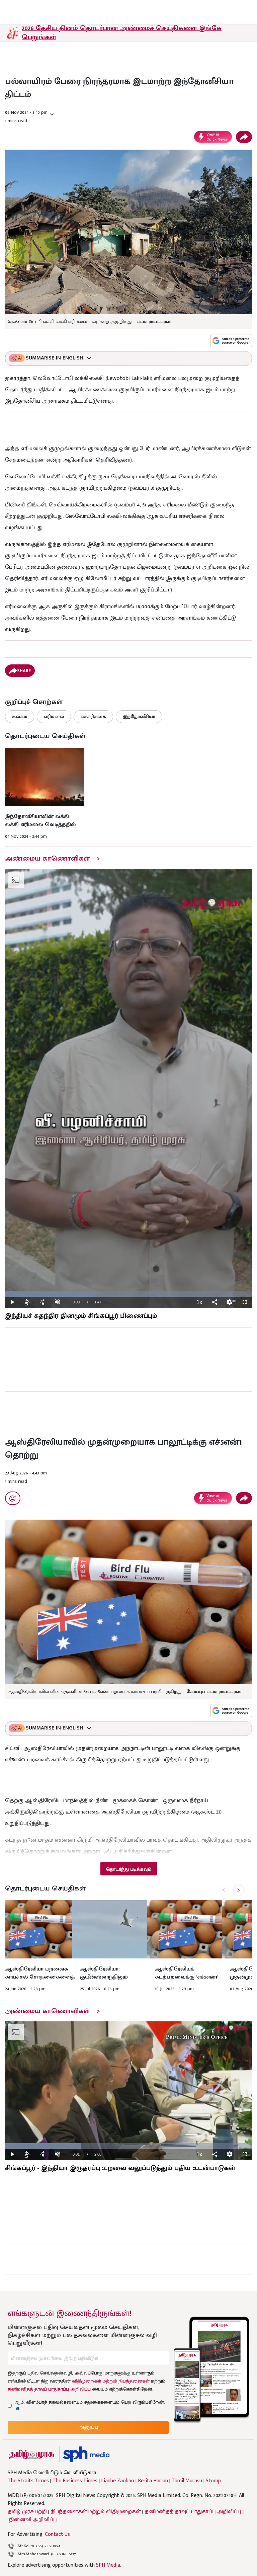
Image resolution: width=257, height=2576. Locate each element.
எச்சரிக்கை (93, 716)
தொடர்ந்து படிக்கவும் (128, 1869)
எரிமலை (54, 716)
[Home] (86, 2454)
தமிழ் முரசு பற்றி (27, 2512)
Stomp (213, 2481)
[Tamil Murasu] (32, 2454)
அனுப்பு (88, 2427)
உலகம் (20, 716)
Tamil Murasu (187, 2481)
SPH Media (108, 2565)
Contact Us (57, 2534)
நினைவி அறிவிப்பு (33, 2520)
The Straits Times (28, 2481)
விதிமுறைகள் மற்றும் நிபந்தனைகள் (111, 2381)
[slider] (128, 1294)
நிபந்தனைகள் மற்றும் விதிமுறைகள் (96, 2512)
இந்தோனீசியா (139, 716)
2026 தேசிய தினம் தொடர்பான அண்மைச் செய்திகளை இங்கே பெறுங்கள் (122, 33)
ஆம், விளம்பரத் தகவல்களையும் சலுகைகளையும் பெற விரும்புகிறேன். (90, 2402)
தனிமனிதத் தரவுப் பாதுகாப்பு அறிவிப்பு (49, 2389)
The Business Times (75, 2481)
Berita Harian (153, 2481)
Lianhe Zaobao (118, 2481)
